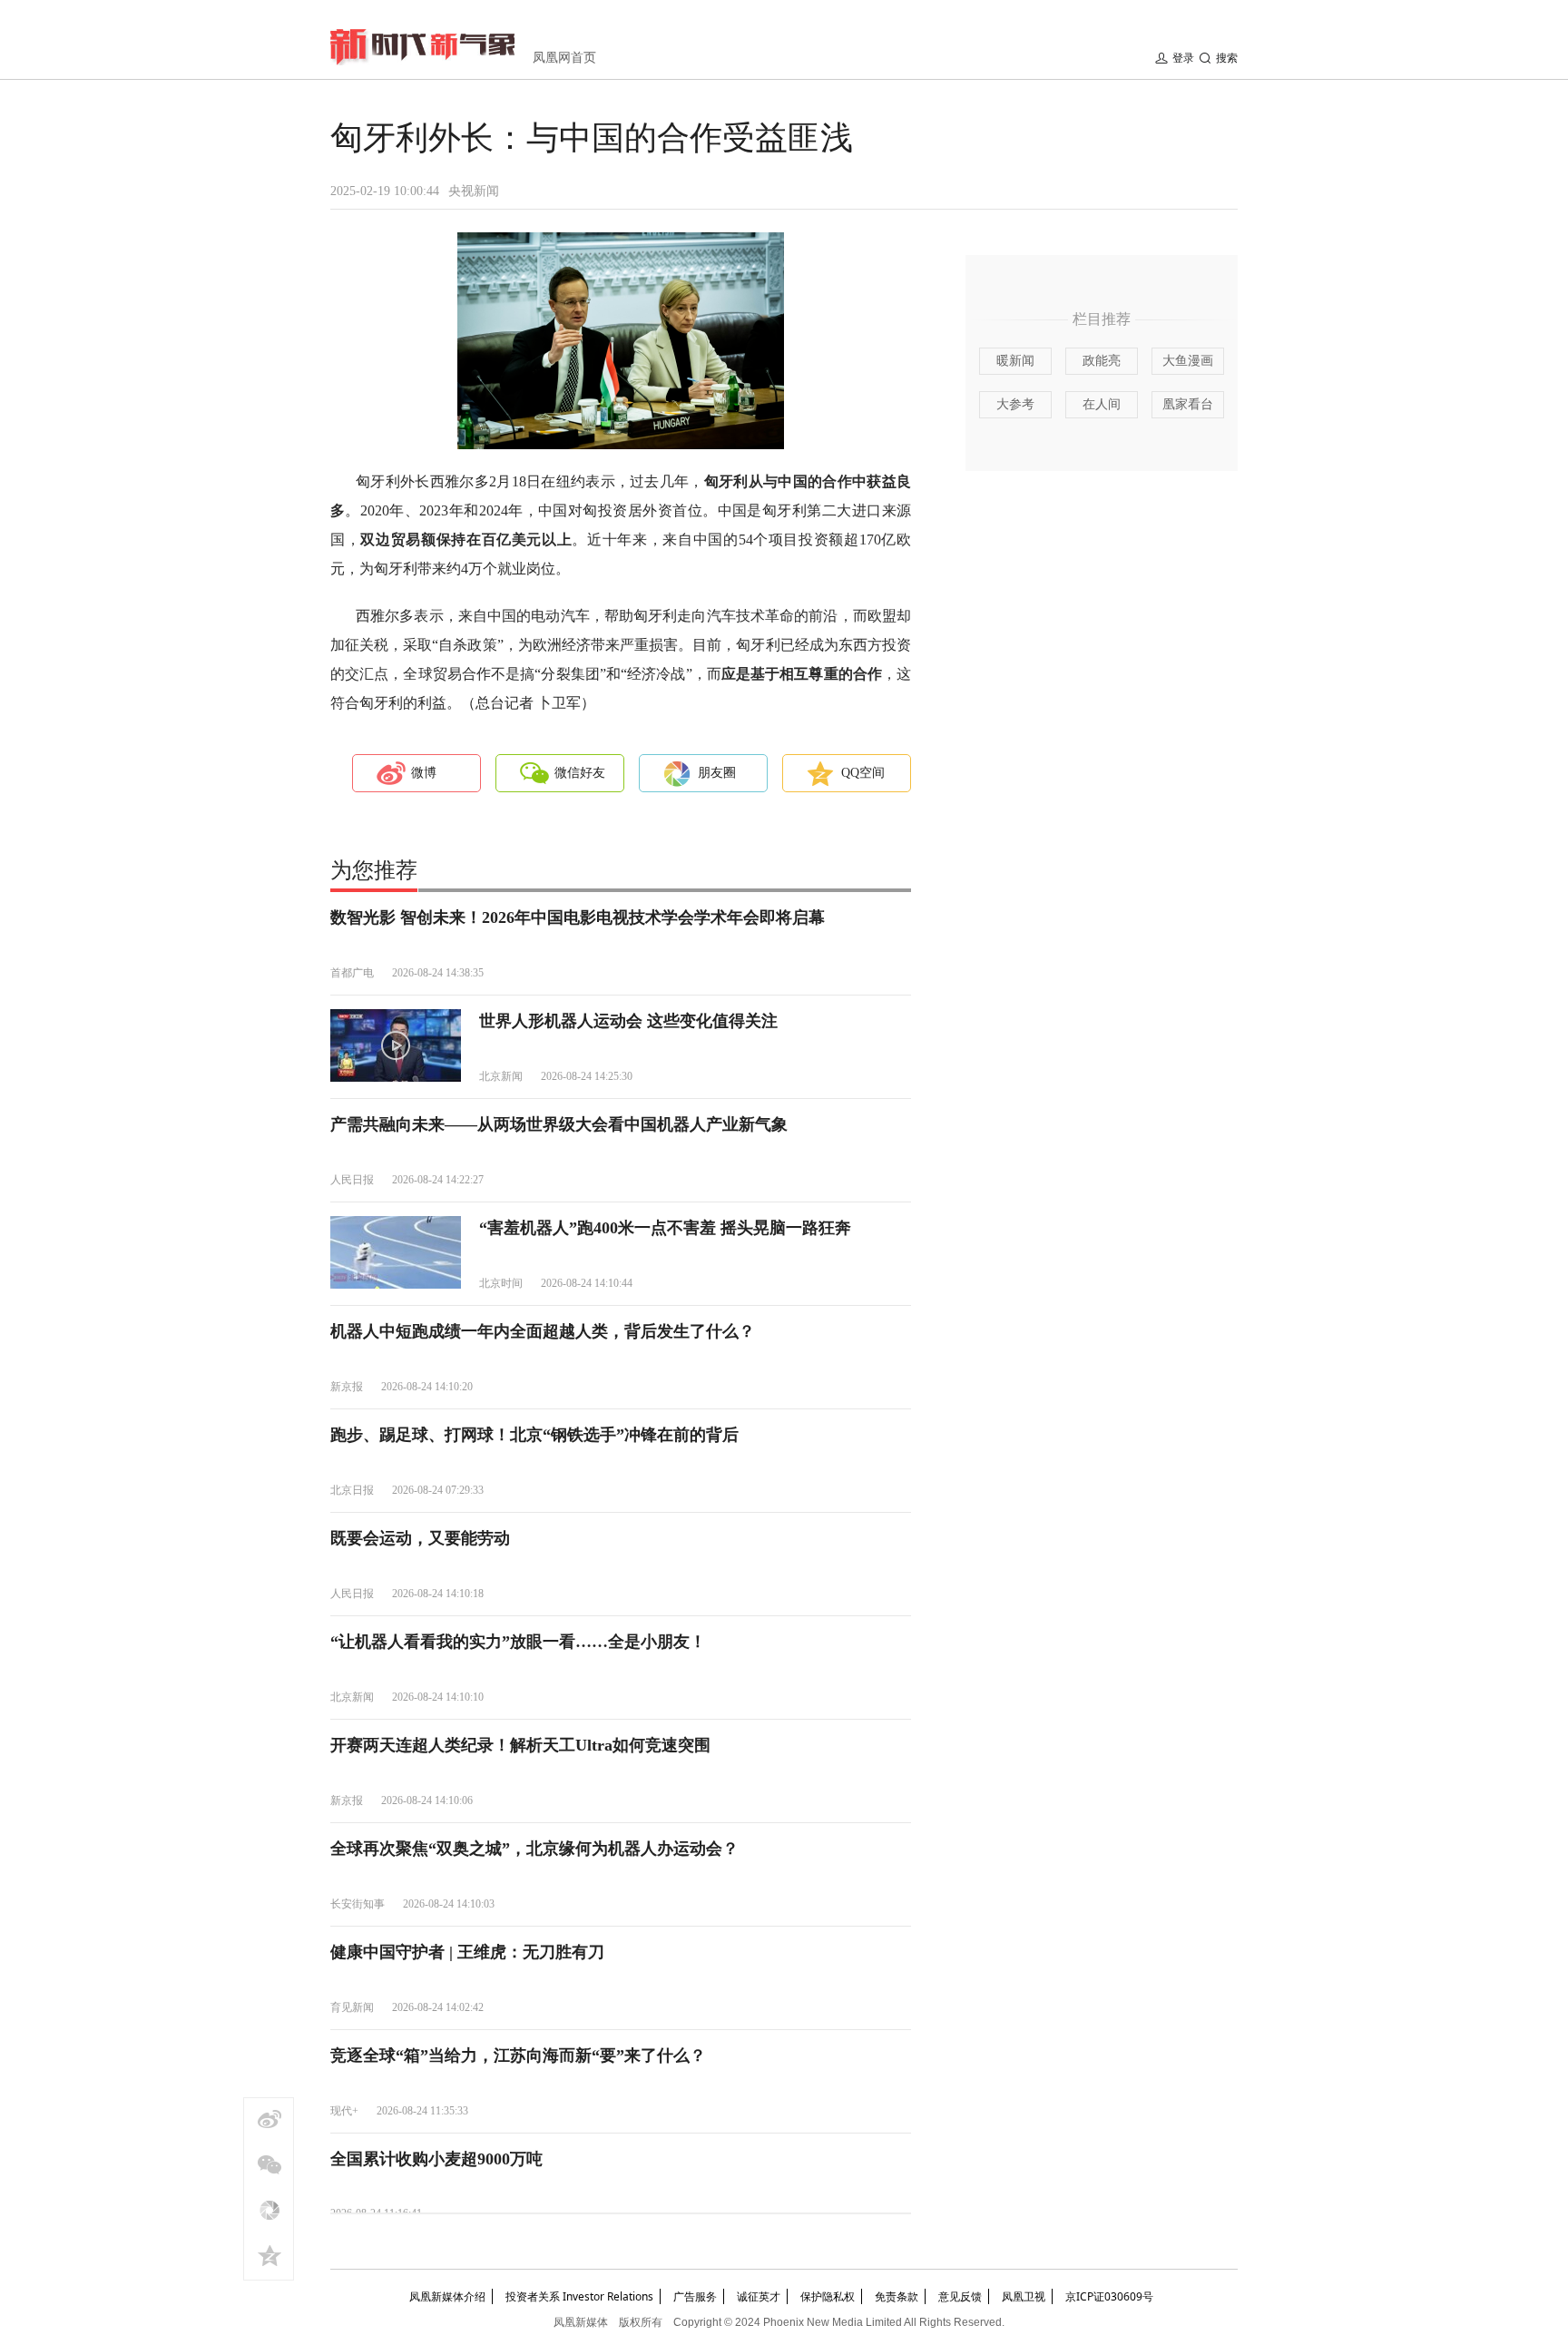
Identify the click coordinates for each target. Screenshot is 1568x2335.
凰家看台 (1188, 404)
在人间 (1102, 404)
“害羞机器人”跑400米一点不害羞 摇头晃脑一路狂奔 (665, 1228)
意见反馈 (960, 2296)
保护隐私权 (828, 2296)
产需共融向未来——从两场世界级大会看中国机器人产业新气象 (559, 1124)
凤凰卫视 (1024, 2296)
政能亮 (1102, 361)
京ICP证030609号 (1109, 2296)
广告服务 (695, 2296)
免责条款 (897, 2296)
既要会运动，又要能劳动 (420, 1538)
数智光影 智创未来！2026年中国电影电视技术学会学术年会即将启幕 (578, 917)
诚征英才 (759, 2296)
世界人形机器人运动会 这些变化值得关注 (628, 1021)
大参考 (1015, 404)
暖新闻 (1015, 361)
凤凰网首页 (564, 58)
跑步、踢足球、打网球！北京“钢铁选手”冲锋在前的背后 (534, 1435)
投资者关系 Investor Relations (579, 2296)
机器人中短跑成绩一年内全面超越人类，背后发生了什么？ (543, 1331)
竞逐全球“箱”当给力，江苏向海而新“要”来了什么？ (518, 2055)
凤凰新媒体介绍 (447, 2296)
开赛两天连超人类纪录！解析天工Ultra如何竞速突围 (520, 1745)
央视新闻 (474, 191)
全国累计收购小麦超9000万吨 (436, 2159)
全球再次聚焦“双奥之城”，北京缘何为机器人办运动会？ (534, 1849)
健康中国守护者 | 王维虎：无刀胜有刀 (467, 1952)
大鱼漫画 (1188, 361)
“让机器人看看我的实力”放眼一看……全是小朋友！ (518, 1642)
